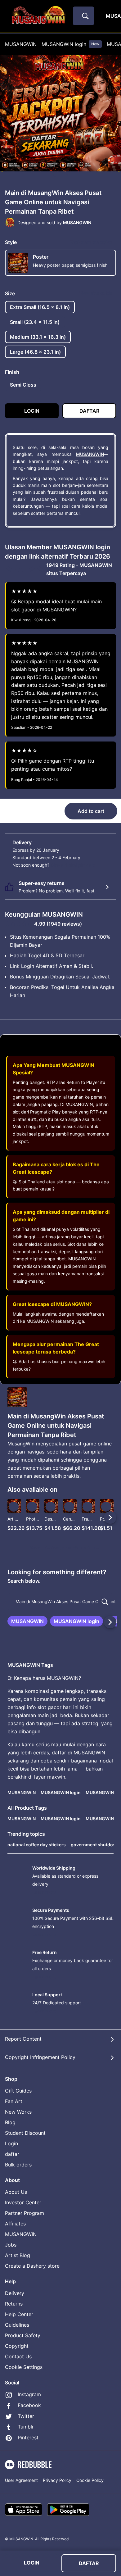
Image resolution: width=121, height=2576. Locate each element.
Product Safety (23, 2335)
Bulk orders (18, 2165)
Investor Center (23, 2202)
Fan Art (14, 2101)
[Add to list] (14, 1507)
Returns (14, 2304)
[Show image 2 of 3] (61, 175)
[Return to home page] (38, 16)
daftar (12, 2154)
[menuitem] (21, 44)
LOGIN (32, 2563)
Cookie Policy (90, 2480)
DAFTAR (89, 2563)
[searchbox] (60, 1602)
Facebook (29, 2405)
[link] (27, 1621)
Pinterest (28, 2438)
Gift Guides (18, 2091)
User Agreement (21, 2480)
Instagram (29, 2394)
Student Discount (25, 2133)
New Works (18, 2112)
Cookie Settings (24, 2367)
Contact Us (18, 2356)
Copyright (17, 2346)
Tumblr (26, 2427)
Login (11, 2143)
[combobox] (83, 16)
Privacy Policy (57, 2480)
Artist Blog (18, 2255)
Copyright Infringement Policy (40, 2057)
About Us (16, 2192)
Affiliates (15, 2224)
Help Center (19, 2314)
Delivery (15, 2293)
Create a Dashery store (32, 2266)
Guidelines (17, 2325)
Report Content (23, 2039)
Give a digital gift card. (74, 865)
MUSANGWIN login (70, 44)
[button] (88, 1517)
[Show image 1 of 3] (55, 175)
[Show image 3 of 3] (67, 175)
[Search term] (85, 16)
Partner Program (25, 2213)
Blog (10, 2122)
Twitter (26, 2416)
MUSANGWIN (21, 44)
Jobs (11, 2245)
